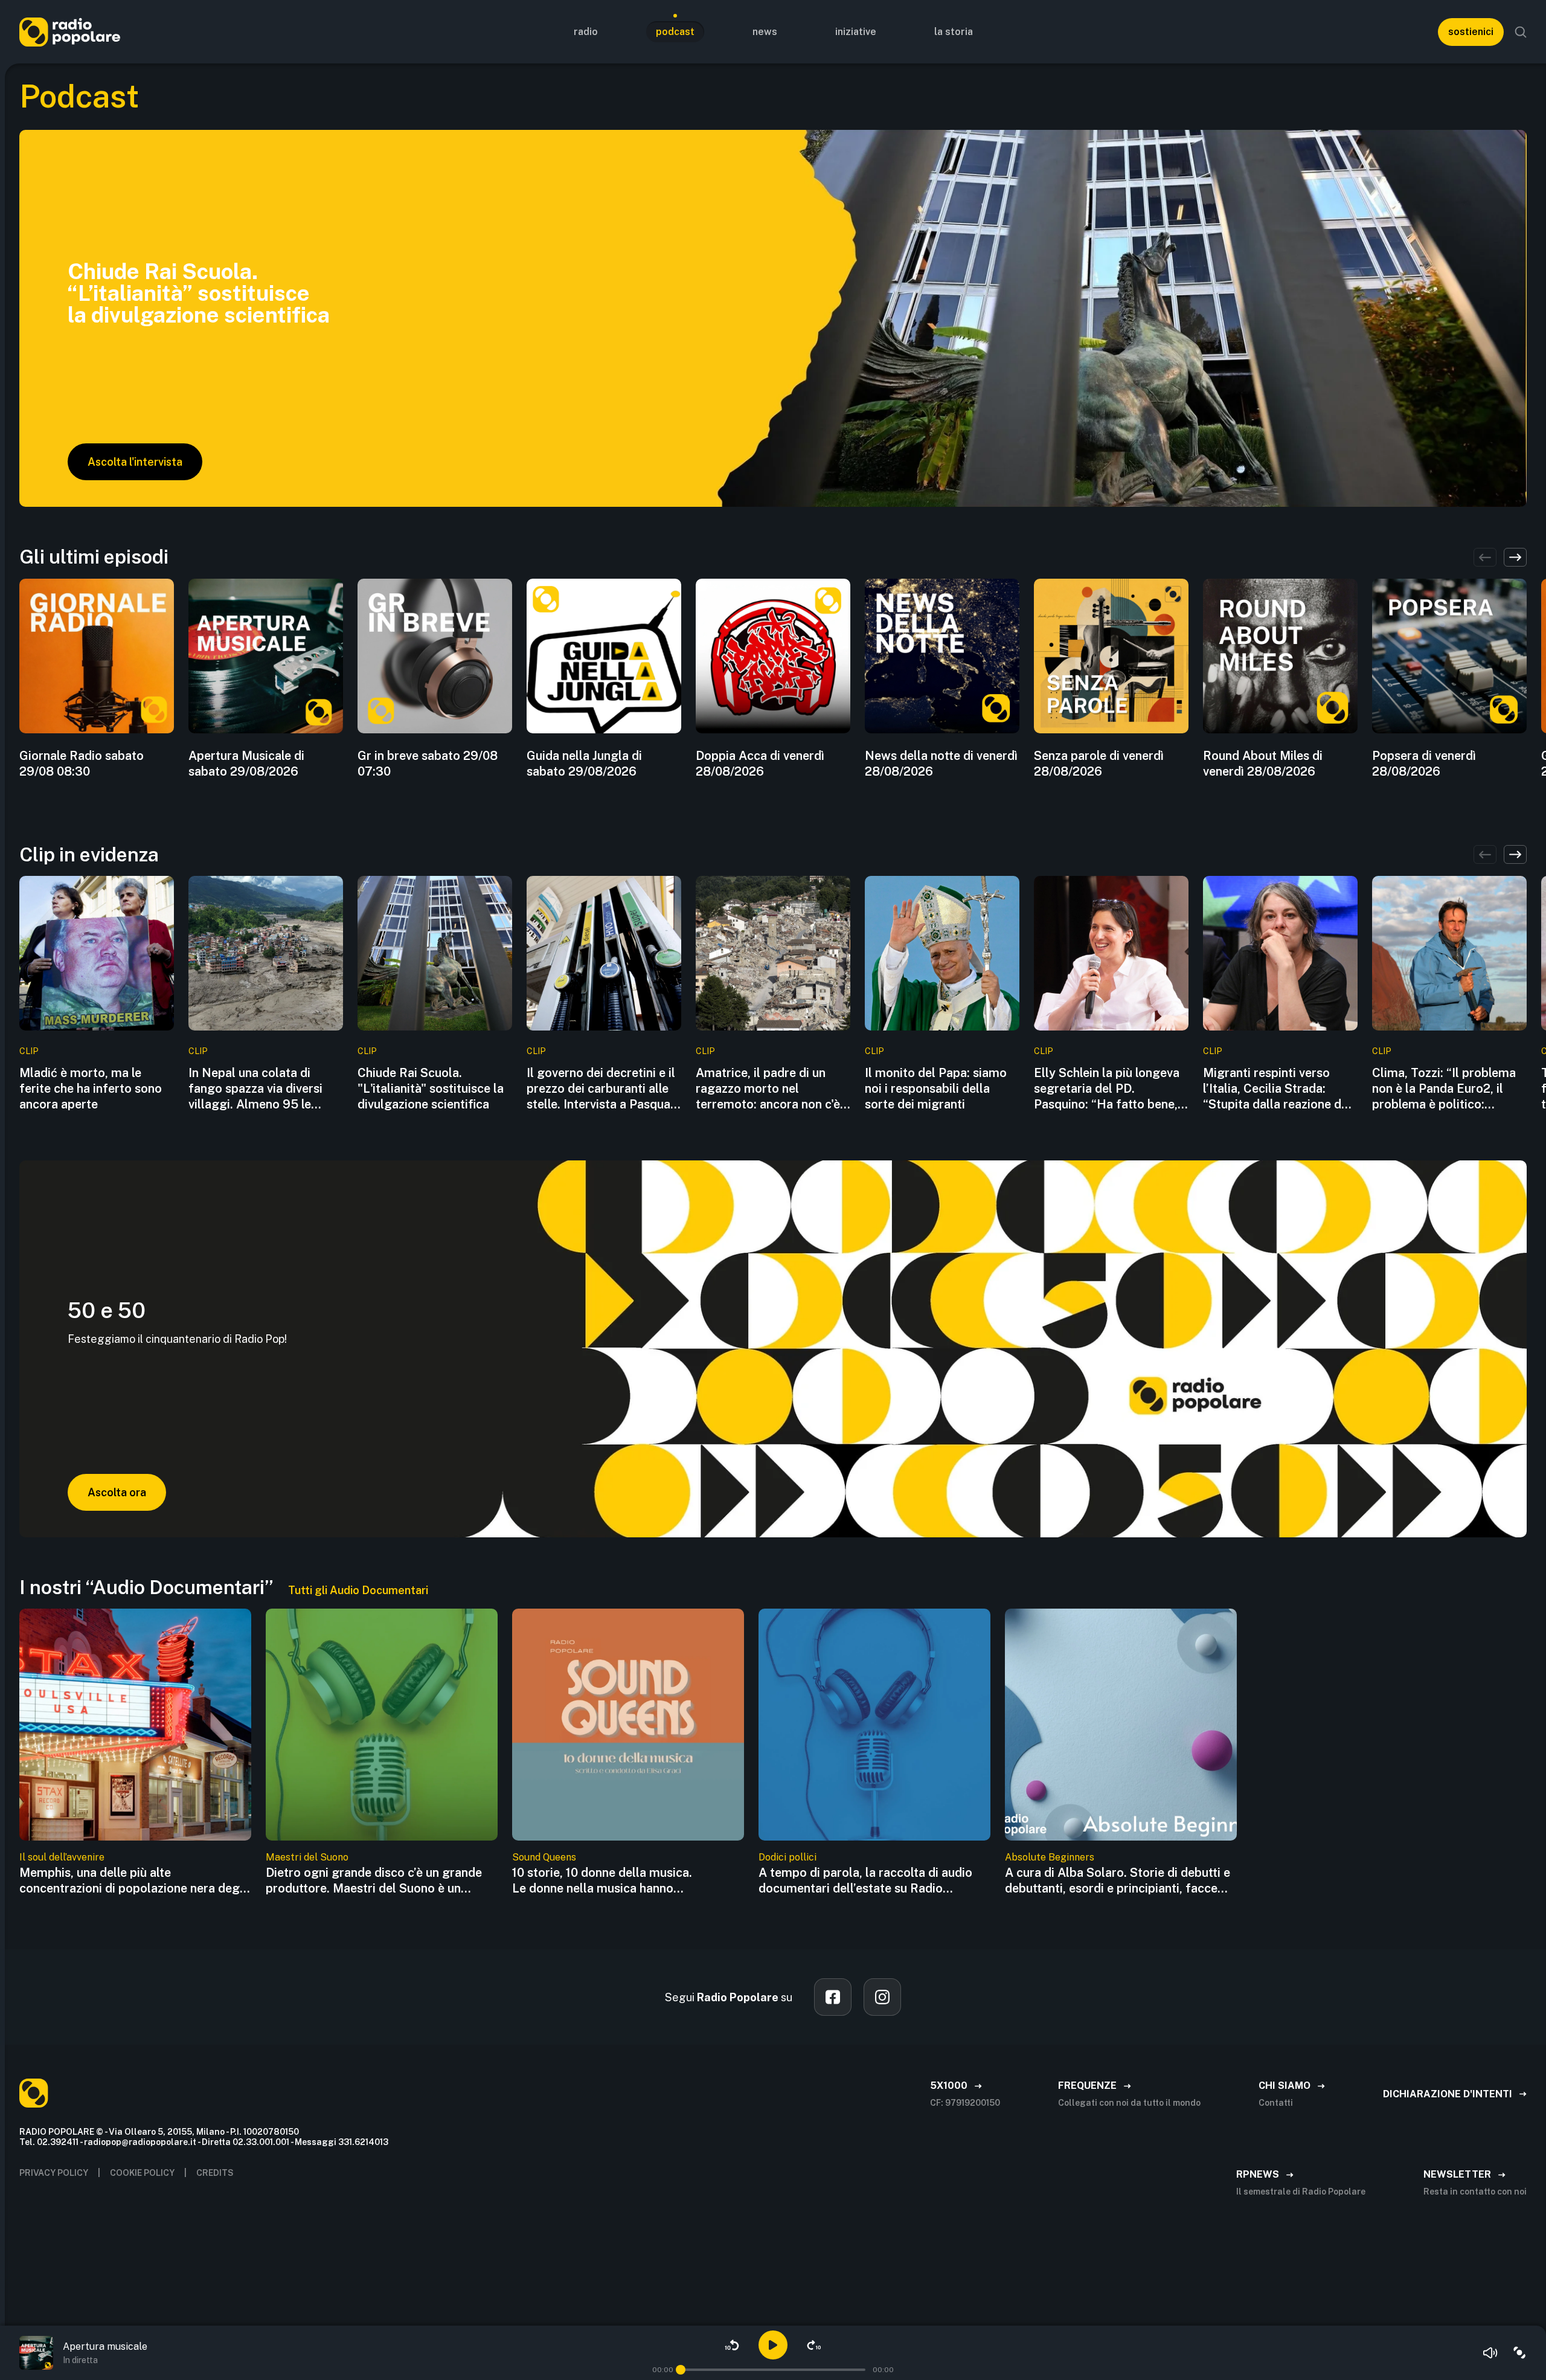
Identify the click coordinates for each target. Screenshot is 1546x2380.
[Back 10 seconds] (732, 2345)
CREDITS (215, 2173)
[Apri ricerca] (1521, 32)
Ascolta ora (117, 1492)
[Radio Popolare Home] (70, 32)
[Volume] (1490, 2353)
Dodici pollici (787, 1857)
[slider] (681, 2370)
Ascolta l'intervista (135, 462)
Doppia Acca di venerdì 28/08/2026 (760, 764)
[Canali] (1519, 2353)
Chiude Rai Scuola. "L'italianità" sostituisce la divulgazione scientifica (431, 1089)
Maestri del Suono (307, 1857)
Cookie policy (142, 2173)
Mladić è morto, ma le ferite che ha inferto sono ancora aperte (91, 1089)
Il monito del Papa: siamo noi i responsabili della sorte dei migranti (936, 1089)
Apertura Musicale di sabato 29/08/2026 (246, 764)
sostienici (1471, 32)
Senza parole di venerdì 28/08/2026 (1099, 764)
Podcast (675, 32)
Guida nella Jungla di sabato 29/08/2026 (584, 764)
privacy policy (54, 2173)
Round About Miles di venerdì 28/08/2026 (1263, 764)
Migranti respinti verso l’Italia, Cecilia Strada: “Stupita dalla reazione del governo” (1277, 1089)
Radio (586, 32)
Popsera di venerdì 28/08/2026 (1424, 764)
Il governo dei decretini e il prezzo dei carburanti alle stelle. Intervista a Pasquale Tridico (603, 1089)
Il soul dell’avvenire (62, 1857)
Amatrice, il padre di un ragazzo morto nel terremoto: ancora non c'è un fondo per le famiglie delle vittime (768, 1089)
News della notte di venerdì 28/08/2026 (941, 764)
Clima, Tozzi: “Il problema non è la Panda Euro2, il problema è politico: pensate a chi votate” (1444, 1089)
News (765, 32)
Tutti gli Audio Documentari (358, 1590)
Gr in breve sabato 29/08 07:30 (428, 764)
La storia (954, 32)
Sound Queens (544, 1857)
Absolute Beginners (1050, 1857)
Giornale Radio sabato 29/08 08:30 (82, 764)
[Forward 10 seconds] (814, 2345)
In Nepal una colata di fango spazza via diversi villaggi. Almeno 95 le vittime (255, 1089)
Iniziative (856, 32)
